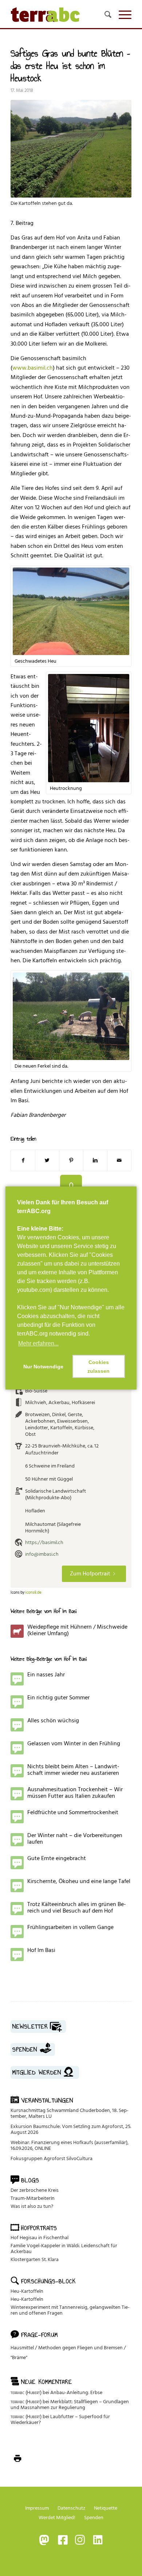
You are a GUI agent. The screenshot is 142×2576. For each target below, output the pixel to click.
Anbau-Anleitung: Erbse (76, 2392)
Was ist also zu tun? (32, 2206)
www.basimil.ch (33, 368)
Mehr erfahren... (38, 1343)
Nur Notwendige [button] (43, 1367)
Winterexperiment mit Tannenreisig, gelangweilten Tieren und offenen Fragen (70, 2310)
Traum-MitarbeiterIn (33, 2198)
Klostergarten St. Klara (35, 2259)
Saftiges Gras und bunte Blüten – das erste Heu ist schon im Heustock (70, 66)
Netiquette (106, 2508)
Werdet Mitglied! (57, 2517)
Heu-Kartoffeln (27, 2291)
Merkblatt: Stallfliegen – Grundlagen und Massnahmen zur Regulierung (70, 2404)
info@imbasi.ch (42, 1554)
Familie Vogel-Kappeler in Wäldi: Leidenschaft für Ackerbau (64, 2248)
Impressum (37, 2508)
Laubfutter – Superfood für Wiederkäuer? (60, 2419)
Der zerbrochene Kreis (35, 2190)
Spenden (94, 2517)
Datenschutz (71, 2508)
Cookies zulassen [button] (98, 1367)
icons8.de (33, 1593)
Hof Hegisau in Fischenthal (40, 2238)
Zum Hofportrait (90, 1574)
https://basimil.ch (44, 1542)
